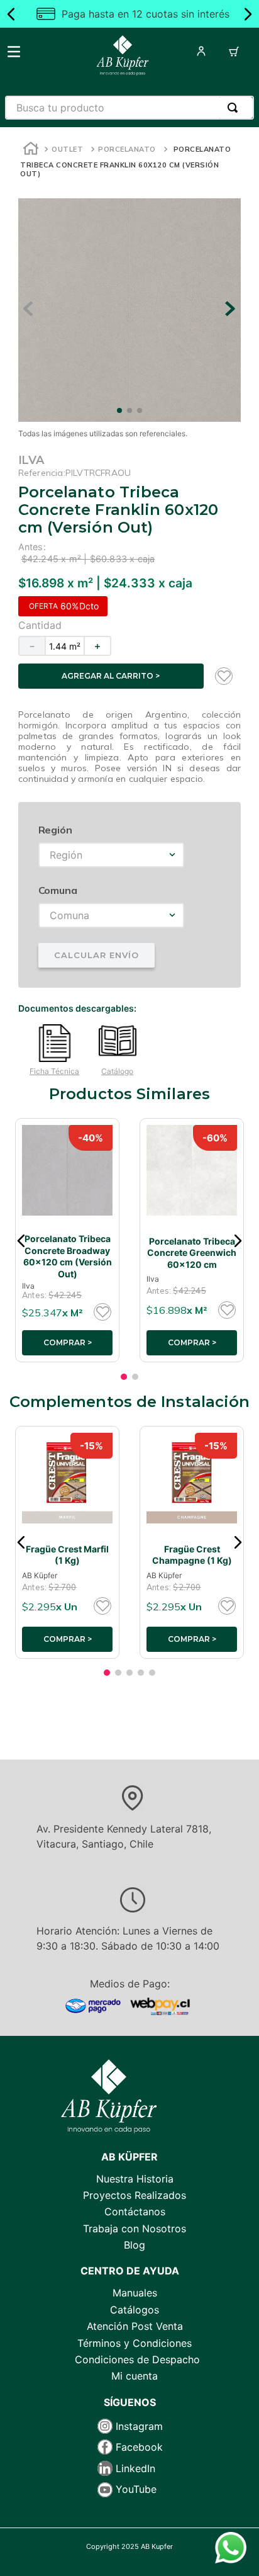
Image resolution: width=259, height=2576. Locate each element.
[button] (21, 1241)
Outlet (67, 149)
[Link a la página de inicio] (31, 150)
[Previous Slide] (11, 14)
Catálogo (117, 1071)
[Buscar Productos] (235, 108)
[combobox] (129, 108)
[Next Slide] (248, 14)
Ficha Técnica (54, 1071)
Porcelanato (127, 149)
